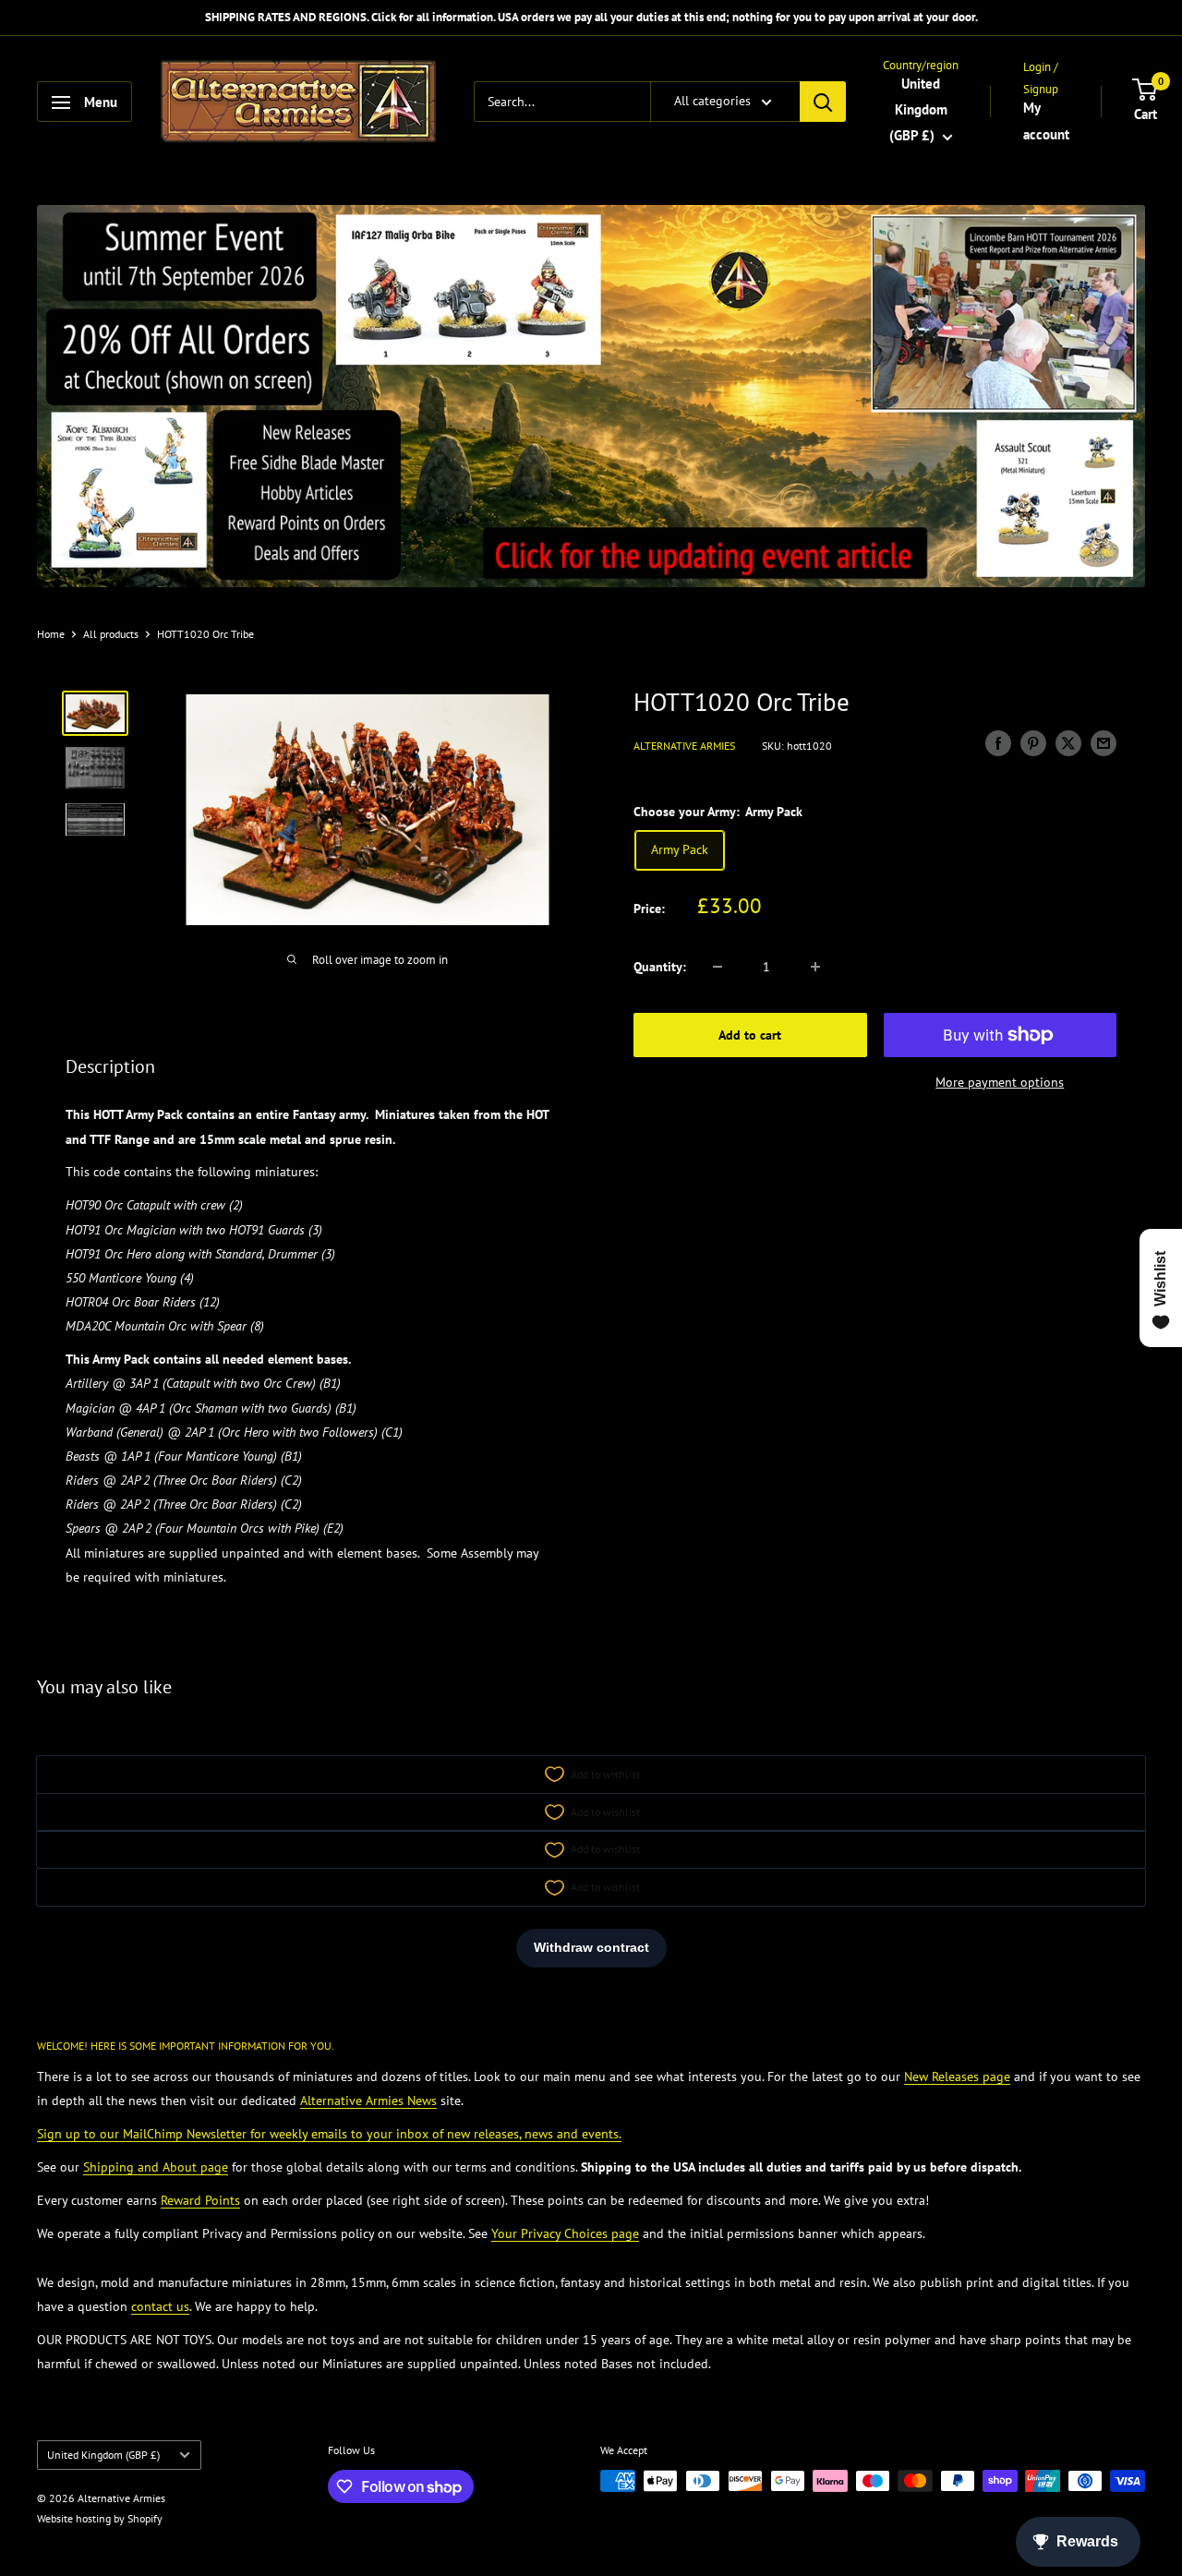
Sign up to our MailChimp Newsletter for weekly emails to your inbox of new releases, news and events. (329, 2134)
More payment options (1000, 1082)
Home (51, 634)
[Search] (823, 102)
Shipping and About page (156, 2167)
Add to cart (750, 1035)
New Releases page (957, 2076)
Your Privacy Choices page (565, 2233)
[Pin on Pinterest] (1033, 744)
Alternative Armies (684, 746)
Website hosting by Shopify (100, 2518)
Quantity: (660, 967)
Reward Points (200, 2200)
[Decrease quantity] (718, 967)
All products (111, 634)
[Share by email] (1104, 744)
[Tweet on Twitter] (1068, 744)
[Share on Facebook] (998, 744)
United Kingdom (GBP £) (103, 2455)
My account (1046, 121)
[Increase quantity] (815, 967)
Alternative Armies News (368, 2101)
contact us (160, 2306)
